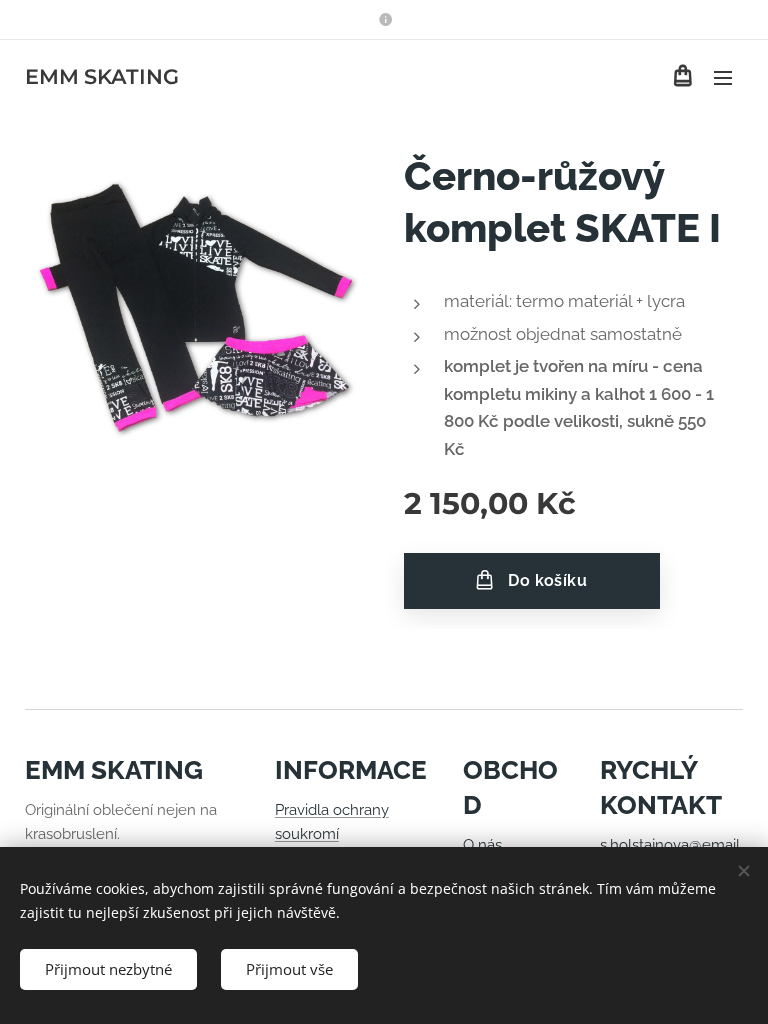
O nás (482, 845)
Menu (723, 77)
